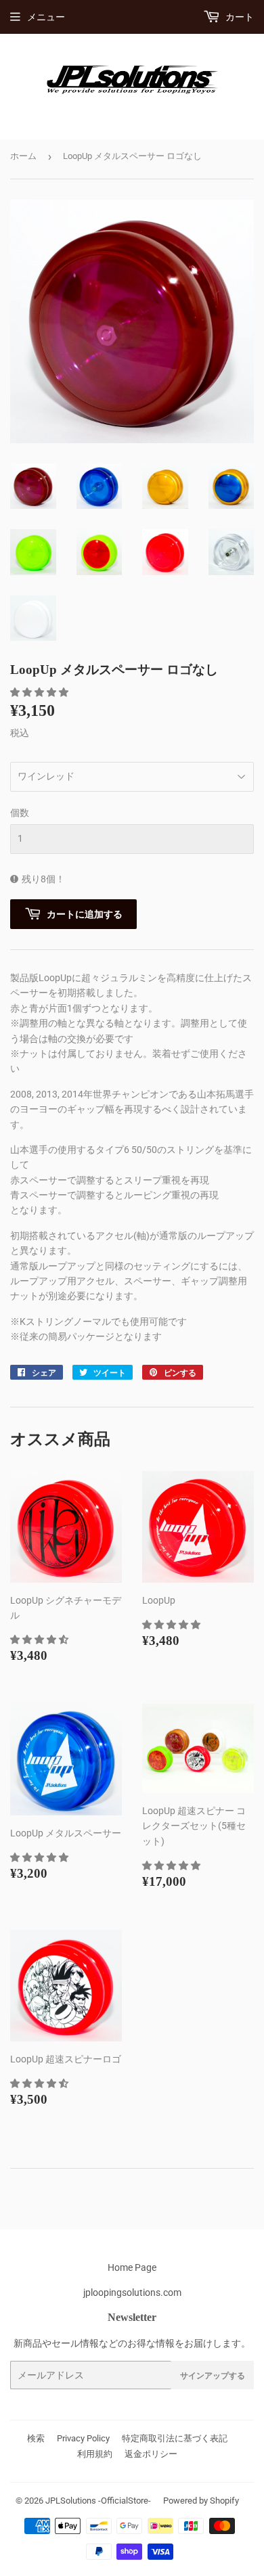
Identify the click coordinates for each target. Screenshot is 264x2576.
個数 (20, 813)
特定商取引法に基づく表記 (175, 2438)
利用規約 (95, 2454)
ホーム (23, 156)
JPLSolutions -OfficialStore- (98, 2501)
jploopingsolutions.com (132, 2292)
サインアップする (213, 2375)
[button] (40, 692)
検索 (36, 2438)
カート (239, 17)
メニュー (46, 17)
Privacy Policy (83, 2438)
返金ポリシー (151, 2454)
